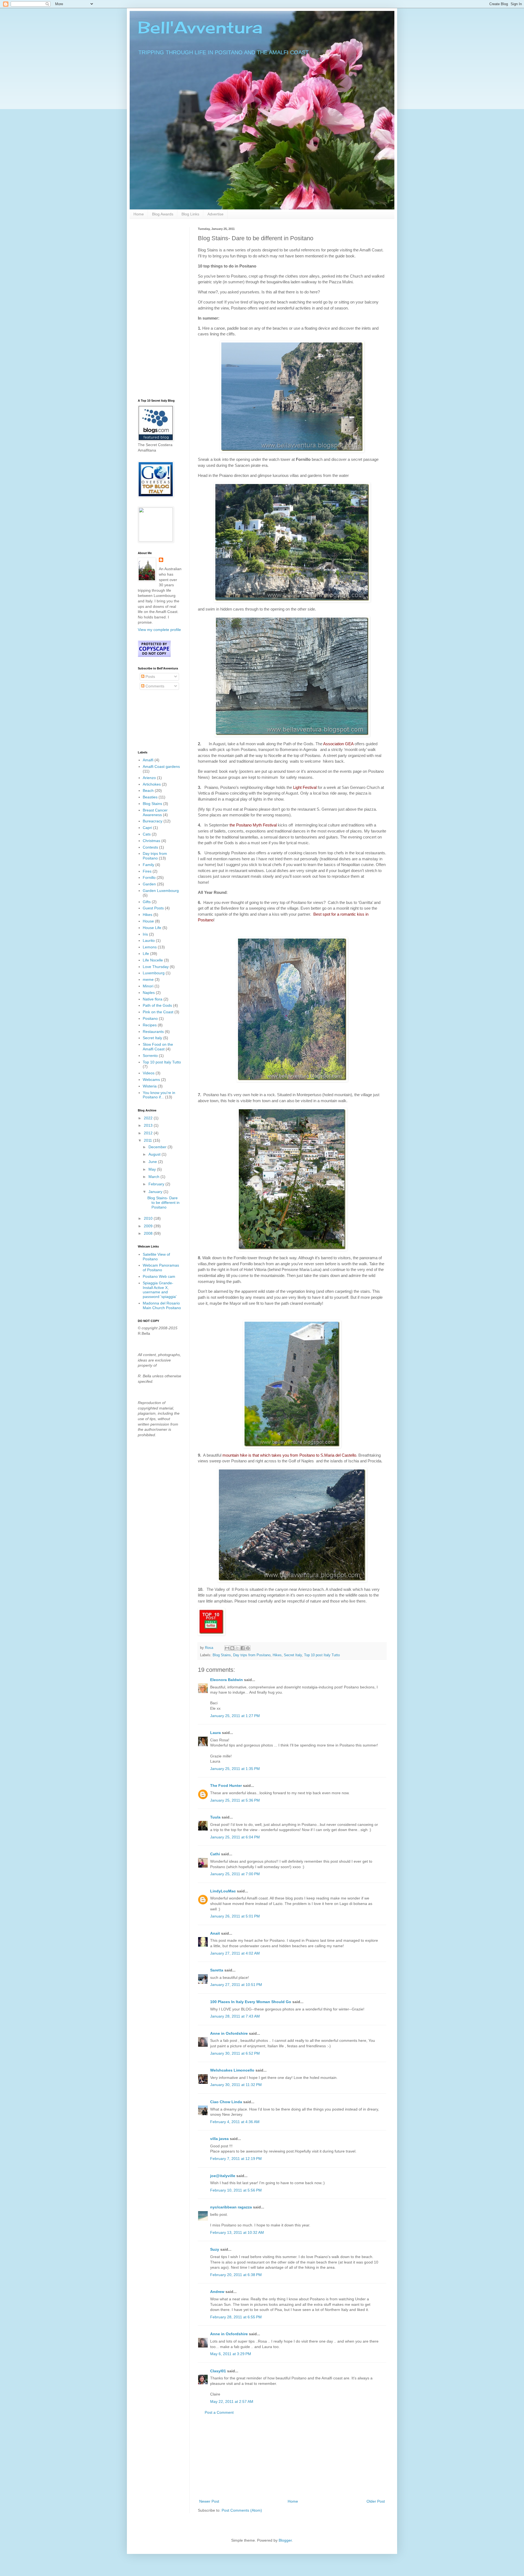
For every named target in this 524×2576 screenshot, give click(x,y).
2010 (149, 1218)
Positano (150, 1018)
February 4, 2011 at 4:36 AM (235, 2122)
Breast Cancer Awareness (155, 812)
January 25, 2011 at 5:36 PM (235, 1800)
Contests (150, 847)
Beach (148, 790)
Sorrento (150, 1056)
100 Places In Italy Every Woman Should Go (251, 2002)
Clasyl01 (218, 2371)
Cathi (215, 1854)
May (153, 1169)
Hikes (277, 1655)
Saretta (217, 1970)
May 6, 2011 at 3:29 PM (231, 2354)
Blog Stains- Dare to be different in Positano (163, 1203)
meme (148, 979)
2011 (148, 1140)
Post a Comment (219, 2412)
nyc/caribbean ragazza (231, 2207)
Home (139, 214)
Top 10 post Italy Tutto (322, 1655)
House (148, 921)
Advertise (215, 214)
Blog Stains (222, 1655)
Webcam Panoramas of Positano (161, 1268)
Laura (215, 1733)
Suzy (215, 2249)
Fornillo (149, 877)
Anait (215, 1933)
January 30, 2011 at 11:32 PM (236, 2085)
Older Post (376, 2501)
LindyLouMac (223, 1891)
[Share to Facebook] (243, 1648)
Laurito (149, 940)
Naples (149, 993)
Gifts (147, 902)
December (158, 1147)
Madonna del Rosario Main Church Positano (162, 1305)
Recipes (150, 1025)
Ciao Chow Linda (226, 2102)
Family (148, 865)
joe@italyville (223, 2176)
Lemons (150, 947)
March (154, 1177)
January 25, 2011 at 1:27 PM (235, 1716)
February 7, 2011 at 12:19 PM (236, 2159)
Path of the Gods (157, 1005)
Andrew (217, 2292)
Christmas (151, 841)
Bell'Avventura (200, 27)
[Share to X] (237, 1648)
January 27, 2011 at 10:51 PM (236, 1985)
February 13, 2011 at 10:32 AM (237, 2232)
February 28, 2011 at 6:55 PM (236, 2317)
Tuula (215, 1817)
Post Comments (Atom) (242, 2510)
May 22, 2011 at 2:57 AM (232, 2401)
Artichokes (152, 784)
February (157, 1184)
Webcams (151, 1080)
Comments (154, 686)
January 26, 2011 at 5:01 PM (235, 1916)
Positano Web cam (159, 1276)
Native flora (153, 999)
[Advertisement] (292, 2457)
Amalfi (148, 760)
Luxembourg (154, 973)
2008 (149, 1233)
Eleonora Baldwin (227, 1680)
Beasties (150, 797)
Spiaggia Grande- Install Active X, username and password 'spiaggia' (160, 1290)
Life (146, 954)
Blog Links (190, 214)
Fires (147, 871)
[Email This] (227, 1648)
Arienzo (149, 778)
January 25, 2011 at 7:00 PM (235, 1874)
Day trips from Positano (252, 1655)
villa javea (219, 2139)
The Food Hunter (226, 1786)
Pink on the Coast (158, 1012)
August (155, 1154)
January (156, 1192)
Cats (147, 834)
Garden (149, 884)
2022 (149, 1118)
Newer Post (209, 2501)
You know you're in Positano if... (159, 1095)
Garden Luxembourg (161, 891)
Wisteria (150, 1086)
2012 (149, 1133)
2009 (149, 1226)
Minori (148, 986)
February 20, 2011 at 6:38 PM (236, 2275)
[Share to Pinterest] (248, 1648)
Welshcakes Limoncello (232, 2070)
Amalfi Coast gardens (161, 767)
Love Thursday (156, 967)
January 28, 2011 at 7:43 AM (235, 2016)
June (153, 1162)
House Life (152, 928)
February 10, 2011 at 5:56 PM (236, 2190)
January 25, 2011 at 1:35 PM (235, 1769)
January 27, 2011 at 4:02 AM (235, 1953)
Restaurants (153, 1032)
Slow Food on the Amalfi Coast (158, 1047)
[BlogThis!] (232, 1648)
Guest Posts (153, 908)
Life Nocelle (153, 960)
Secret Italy (293, 1655)
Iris (145, 934)
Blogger (285, 2540)
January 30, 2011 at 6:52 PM (235, 2053)
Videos (149, 1073)
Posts (150, 677)
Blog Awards (163, 214)
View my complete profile (159, 630)
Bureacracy (153, 821)
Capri (147, 828)
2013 (149, 1125)
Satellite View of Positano (156, 1257)
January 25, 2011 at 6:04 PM (235, 1837)
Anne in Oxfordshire (229, 2033)
